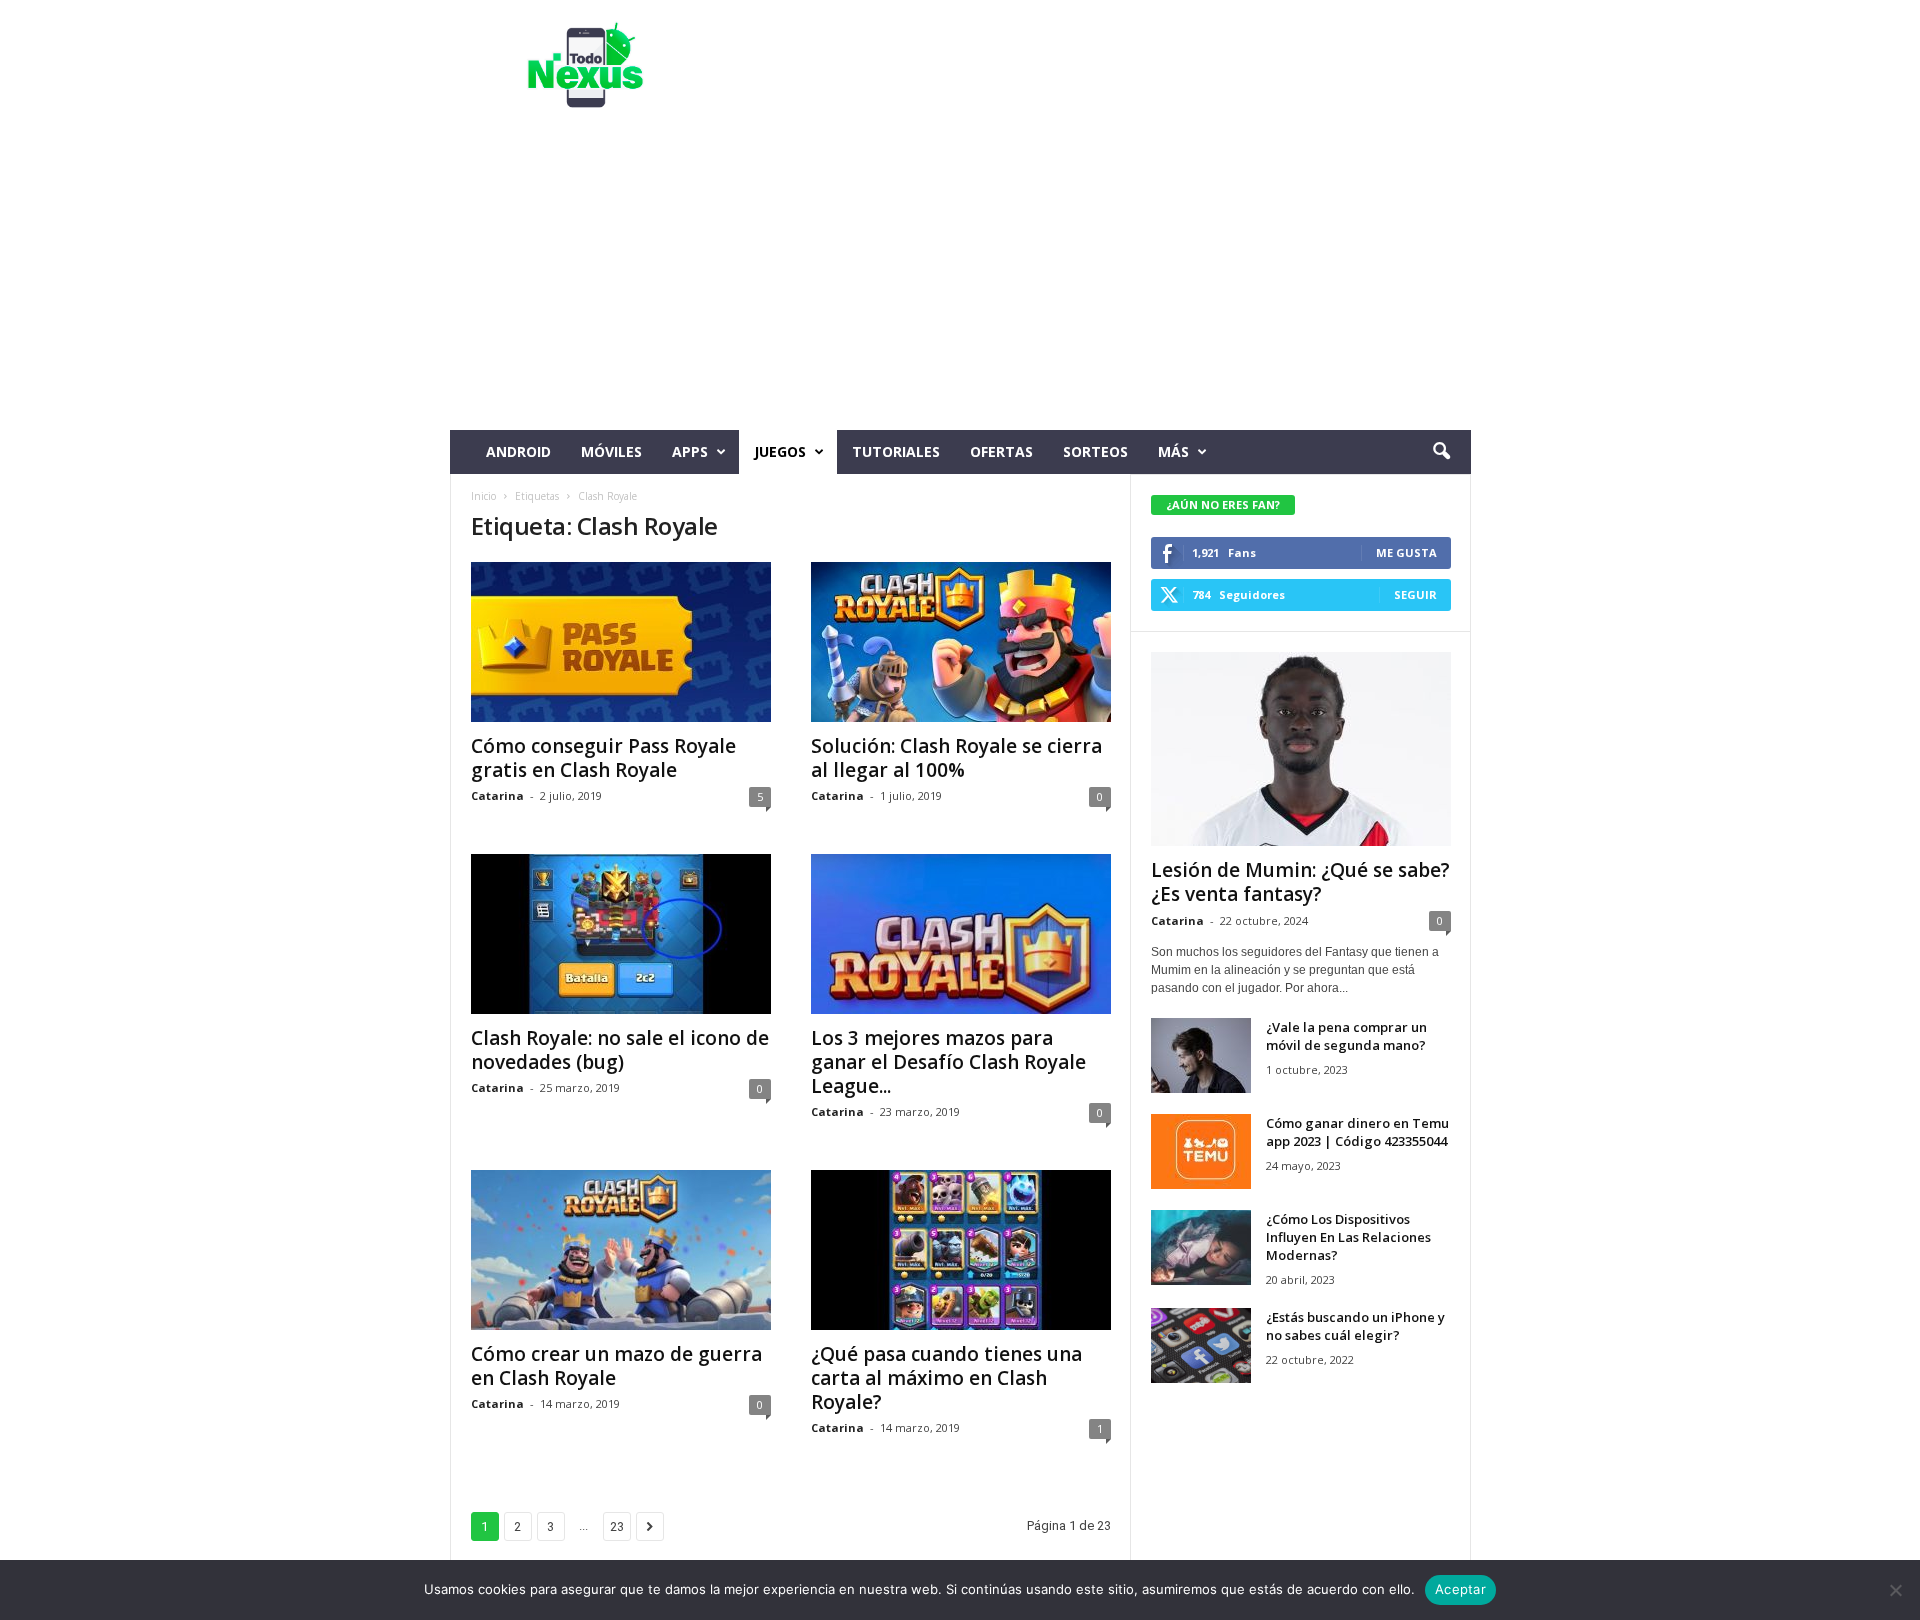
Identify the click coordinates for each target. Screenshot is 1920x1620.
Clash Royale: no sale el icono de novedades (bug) (620, 1050)
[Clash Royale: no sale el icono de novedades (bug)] (621, 934)
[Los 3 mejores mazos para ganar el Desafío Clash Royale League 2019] (961, 934)
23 (617, 1526)
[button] (1441, 452)
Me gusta (1406, 552)
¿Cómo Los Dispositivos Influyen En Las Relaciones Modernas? (1348, 1237)
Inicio (483, 496)
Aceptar (1460, 1589)
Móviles (611, 451)
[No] (1895, 1590)
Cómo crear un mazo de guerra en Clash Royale (616, 1366)
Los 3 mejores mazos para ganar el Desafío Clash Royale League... (948, 1062)
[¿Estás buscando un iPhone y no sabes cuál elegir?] (1201, 1345)
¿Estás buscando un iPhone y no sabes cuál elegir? (1355, 1326)
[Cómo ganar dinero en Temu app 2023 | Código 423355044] (1201, 1151)
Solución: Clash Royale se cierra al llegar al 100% (956, 758)
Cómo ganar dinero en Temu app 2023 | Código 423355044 (1357, 1132)
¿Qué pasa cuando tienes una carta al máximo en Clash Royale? (946, 1378)
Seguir (1415, 594)
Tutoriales (896, 451)
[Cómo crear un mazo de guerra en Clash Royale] (621, 1250)
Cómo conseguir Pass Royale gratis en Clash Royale (603, 758)
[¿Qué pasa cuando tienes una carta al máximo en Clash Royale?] (961, 1250)
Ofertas (1001, 451)
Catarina (497, 795)
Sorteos (1095, 451)
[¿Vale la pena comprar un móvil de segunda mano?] (1201, 1055)
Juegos (780, 451)
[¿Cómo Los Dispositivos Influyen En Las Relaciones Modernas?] (1201, 1247)
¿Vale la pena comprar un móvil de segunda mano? (1346, 1036)
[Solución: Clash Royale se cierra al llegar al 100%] (961, 642)
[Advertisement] (960, 280)
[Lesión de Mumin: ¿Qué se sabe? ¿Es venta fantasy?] (1301, 749)
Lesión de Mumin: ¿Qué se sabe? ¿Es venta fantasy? (1300, 882)
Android (518, 451)
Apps (690, 451)
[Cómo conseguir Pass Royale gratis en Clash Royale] (621, 642)
